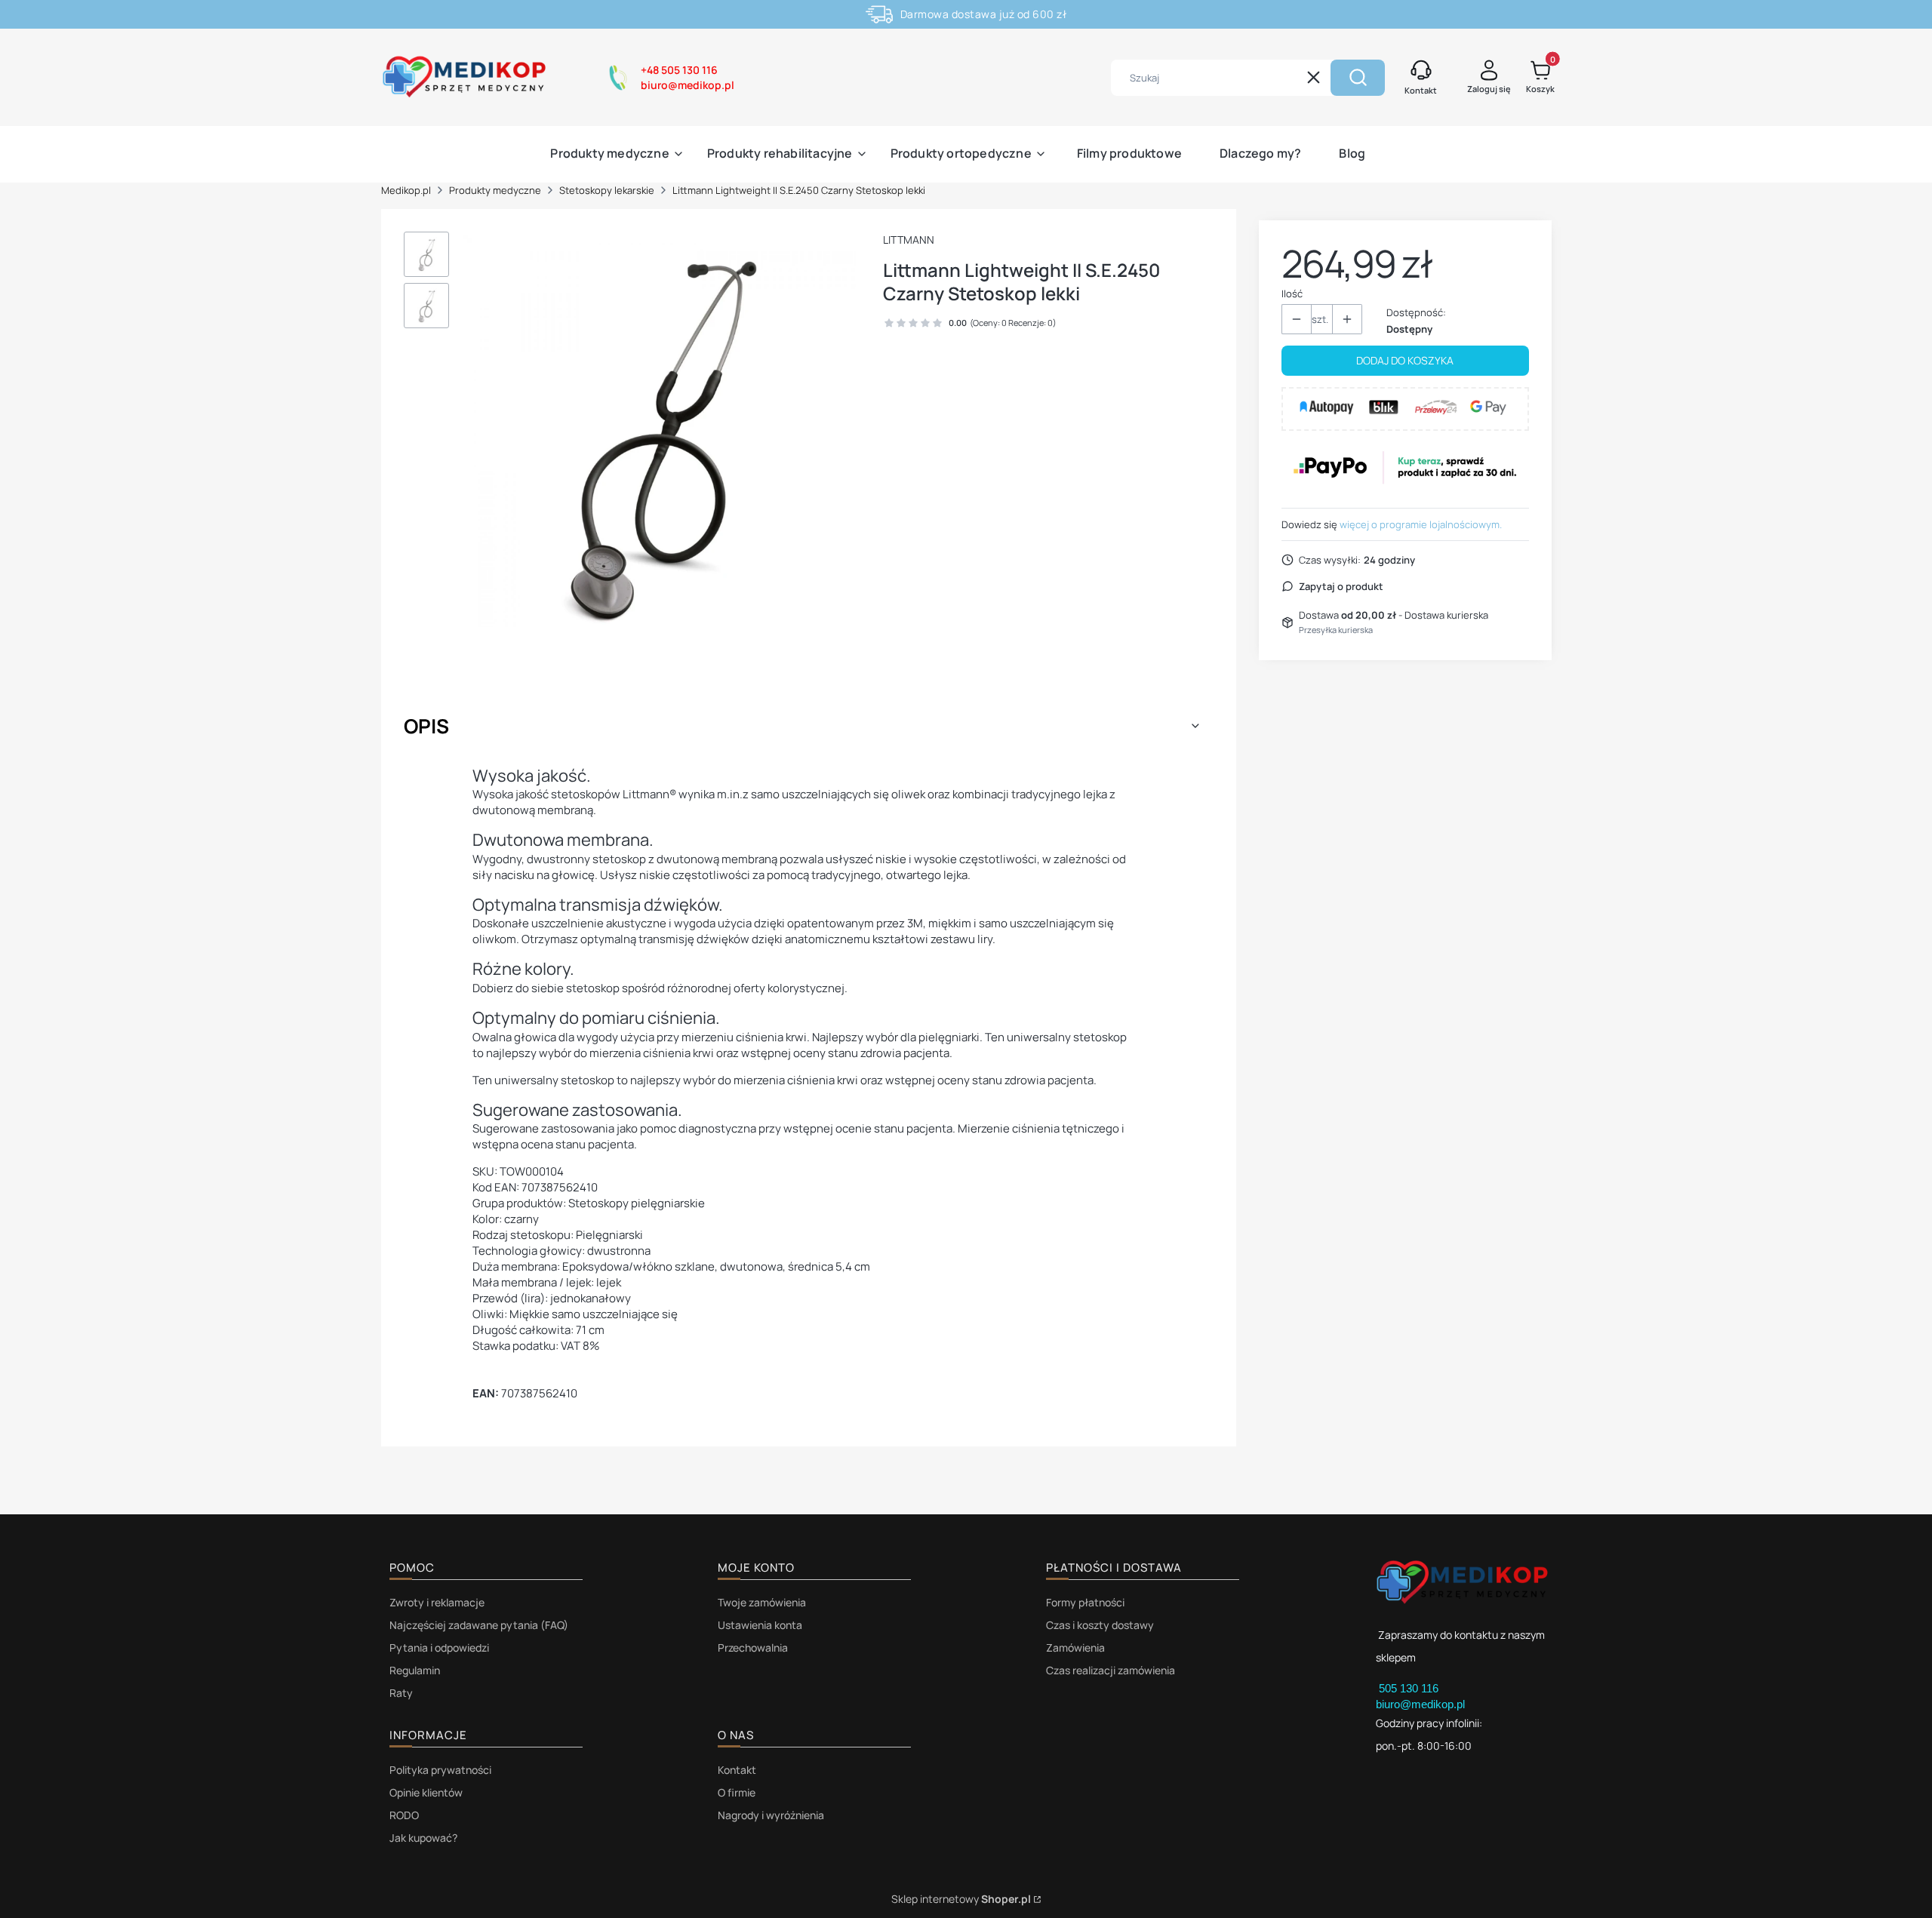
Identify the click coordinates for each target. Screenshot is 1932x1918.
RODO (404, 1815)
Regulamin (415, 1670)
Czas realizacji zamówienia (1111, 1670)
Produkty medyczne (495, 190)
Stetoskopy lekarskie (607, 190)
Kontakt (737, 1770)
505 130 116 (1410, 1688)
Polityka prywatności (440, 1770)
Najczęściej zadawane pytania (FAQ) (479, 1625)
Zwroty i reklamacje (437, 1602)
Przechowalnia (753, 1648)
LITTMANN (909, 240)
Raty (401, 1693)
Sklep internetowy (961, 1899)
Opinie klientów (426, 1792)
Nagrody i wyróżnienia (771, 1815)
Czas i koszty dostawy (1100, 1625)
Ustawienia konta (760, 1625)
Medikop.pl (406, 190)
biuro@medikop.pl (1420, 1704)
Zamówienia (1075, 1648)
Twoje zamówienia (762, 1602)
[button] (1358, 78)
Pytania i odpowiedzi (439, 1648)
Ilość (1292, 294)
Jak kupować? (423, 1838)
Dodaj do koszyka (1405, 360)
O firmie (737, 1792)
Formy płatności (1085, 1602)
